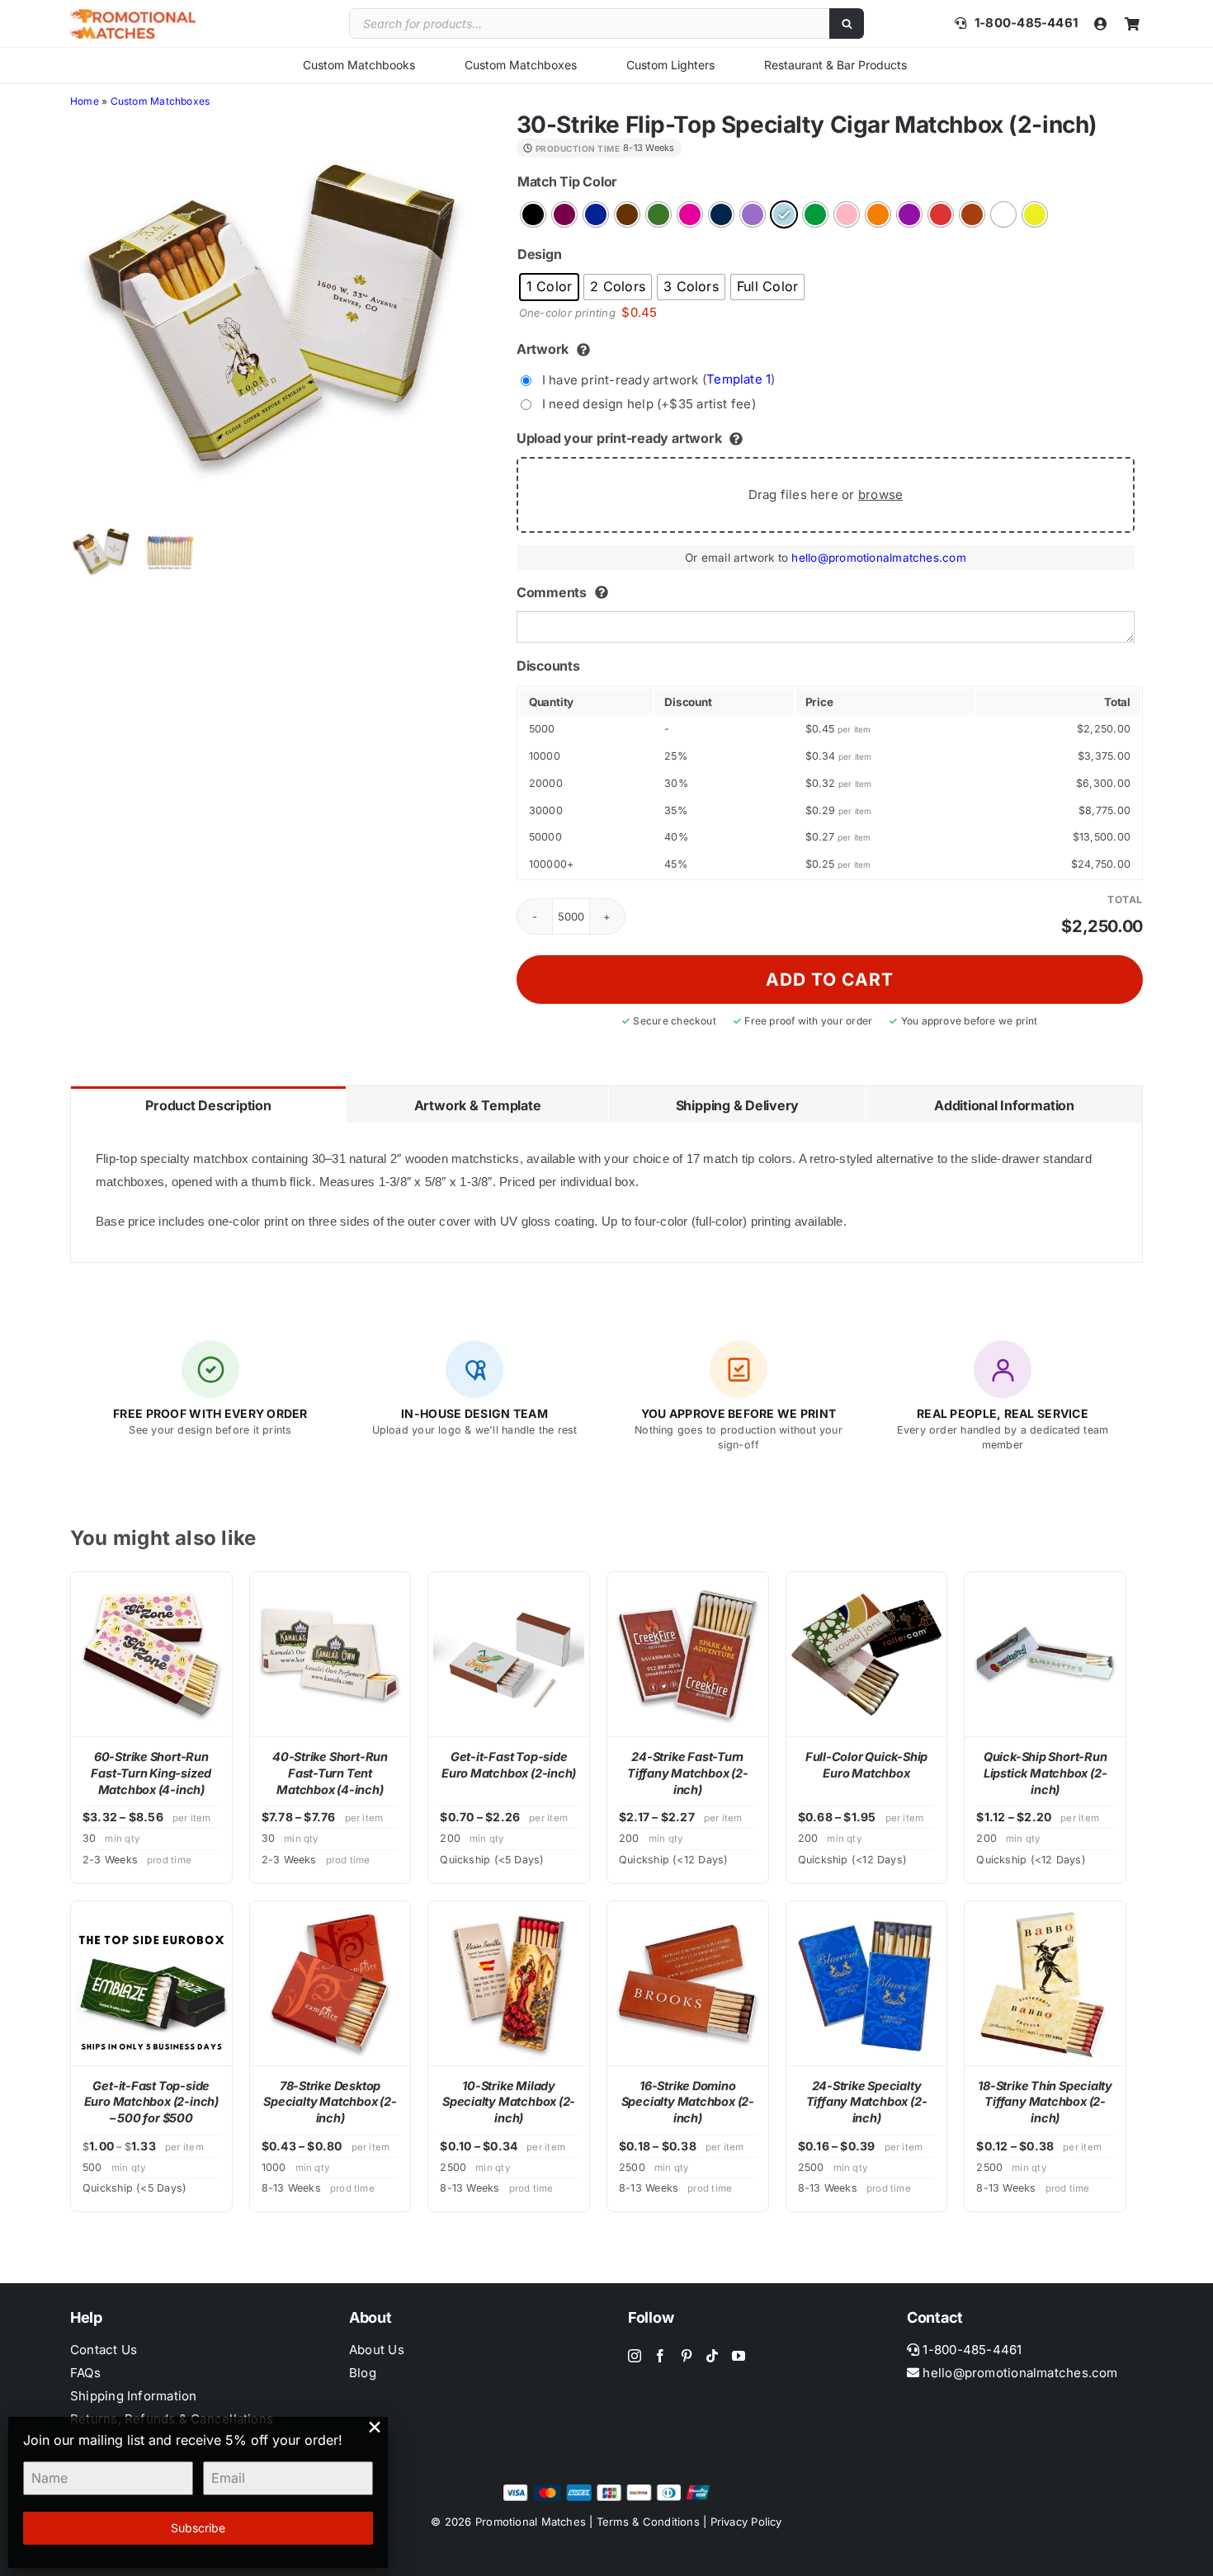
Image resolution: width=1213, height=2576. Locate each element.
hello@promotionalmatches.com (878, 558)
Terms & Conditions (648, 2522)
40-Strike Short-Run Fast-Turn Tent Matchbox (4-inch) (330, 1773)
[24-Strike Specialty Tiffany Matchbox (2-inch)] (867, 1983)
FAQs (85, 2373)
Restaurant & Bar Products (835, 65)
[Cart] (1132, 24)
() (659, 379)
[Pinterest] (687, 2356)
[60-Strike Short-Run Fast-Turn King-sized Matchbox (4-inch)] (151, 1654)
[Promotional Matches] (133, 15)
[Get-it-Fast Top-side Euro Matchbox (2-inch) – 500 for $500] (151, 1983)
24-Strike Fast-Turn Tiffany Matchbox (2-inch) (688, 1773)
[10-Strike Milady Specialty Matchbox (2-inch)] (509, 1983)
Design (540, 254)
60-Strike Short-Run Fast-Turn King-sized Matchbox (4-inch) (151, 1773)
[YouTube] (739, 2356)
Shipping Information (134, 2396)
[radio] (533, 214)
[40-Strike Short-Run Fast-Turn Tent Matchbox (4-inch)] (330, 1654)
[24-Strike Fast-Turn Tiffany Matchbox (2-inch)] (688, 1654)
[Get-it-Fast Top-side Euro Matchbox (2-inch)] (509, 1654)
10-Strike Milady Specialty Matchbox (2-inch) (509, 2102)
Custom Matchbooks (359, 65)
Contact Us (104, 2350)
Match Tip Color (567, 181)
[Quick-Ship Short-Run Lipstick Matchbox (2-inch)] (1045, 1654)
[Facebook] (660, 2356)
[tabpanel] (606, 1193)
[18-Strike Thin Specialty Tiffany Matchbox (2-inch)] (1045, 1983)
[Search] (847, 24)
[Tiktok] (712, 2356)
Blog (363, 2373)
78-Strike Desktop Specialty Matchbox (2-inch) (330, 2102)
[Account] (1101, 24)
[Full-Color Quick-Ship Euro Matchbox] (867, 1654)
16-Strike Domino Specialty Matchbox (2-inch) (688, 2102)
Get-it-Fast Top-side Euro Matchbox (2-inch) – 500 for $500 (151, 2102)
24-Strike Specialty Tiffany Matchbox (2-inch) (867, 2102)
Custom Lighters (670, 65)
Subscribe (198, 2528)
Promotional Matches (531, 2522)
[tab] (208, 1104)
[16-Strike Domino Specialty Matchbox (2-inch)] (688, 1983)
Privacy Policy (746, 2522)
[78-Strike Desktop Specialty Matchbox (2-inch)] (330, 1983)
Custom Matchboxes (521, 65)
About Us (377, 2350)
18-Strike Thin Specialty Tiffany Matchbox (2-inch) (1045, 2102)
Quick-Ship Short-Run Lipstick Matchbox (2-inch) (1045, 1773)
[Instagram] (635, 2356)
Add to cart (830, 980)
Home (85, 101)
